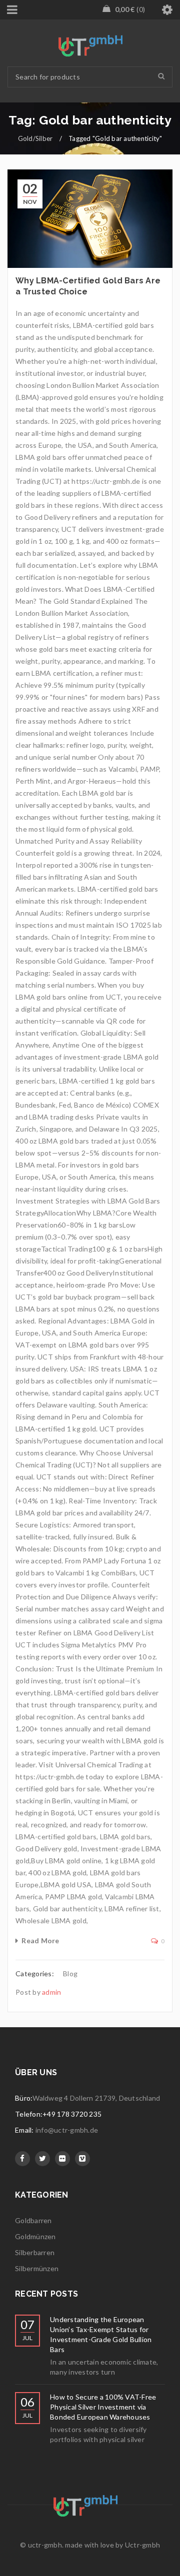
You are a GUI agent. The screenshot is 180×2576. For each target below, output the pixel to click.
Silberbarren (35, 2252)
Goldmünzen (35, 2236)
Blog (70, 1973)
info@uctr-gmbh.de (67, 2130)
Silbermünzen (37, 2268)
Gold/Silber (35, 138)
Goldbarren (33, 2220)
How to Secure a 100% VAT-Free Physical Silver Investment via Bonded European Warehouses (103, 2407)
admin (51, 1992)
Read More (40, 1940)
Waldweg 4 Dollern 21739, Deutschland (96, 2098)
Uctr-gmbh (142, 2545)
